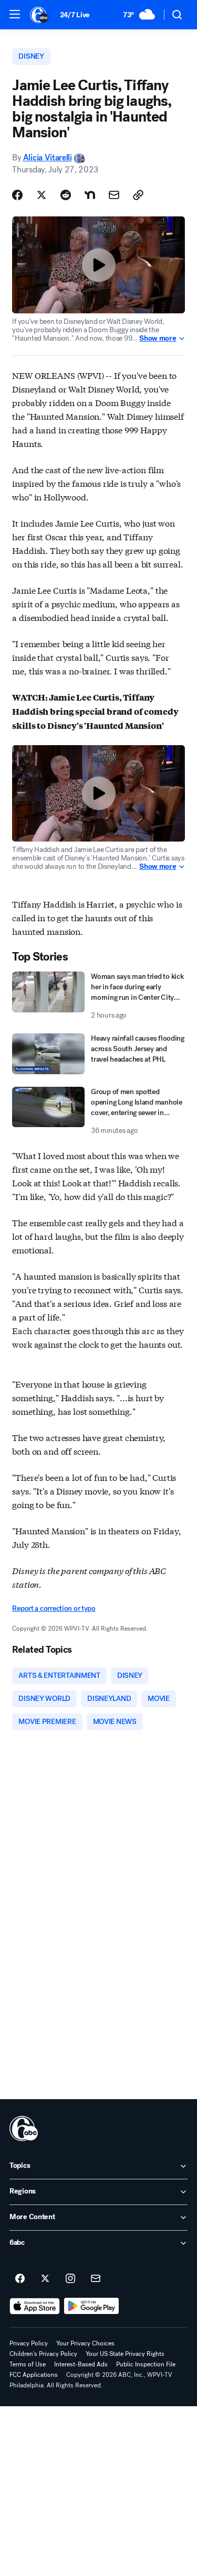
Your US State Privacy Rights (125, 2354)
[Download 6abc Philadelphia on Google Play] (92, 2306)
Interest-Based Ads (81, 2364)
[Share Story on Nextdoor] (90, 195)
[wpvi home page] (24, 2129)
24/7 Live (75, 15)
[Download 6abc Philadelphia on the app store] (35, 2306)
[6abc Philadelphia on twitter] (45, 2279)
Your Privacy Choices (85, 2343)
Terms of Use (28, 2364)
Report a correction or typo (54, 1608)
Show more (158, 339)
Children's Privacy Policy (43, 2354)
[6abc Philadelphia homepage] (40, 15)
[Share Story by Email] (114, 195)
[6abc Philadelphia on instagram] (70, 2279)
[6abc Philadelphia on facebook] (20, 2279)
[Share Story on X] (42, 195)
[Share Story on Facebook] (17, 195)
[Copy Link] (138, 195)
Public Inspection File (146, 2364)
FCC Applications (34, 2375)
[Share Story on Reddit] (66, 195)
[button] (15, 14)
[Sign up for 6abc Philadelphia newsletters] (96, 2279)
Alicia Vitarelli (48, 157)
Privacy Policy (29, 2343)
